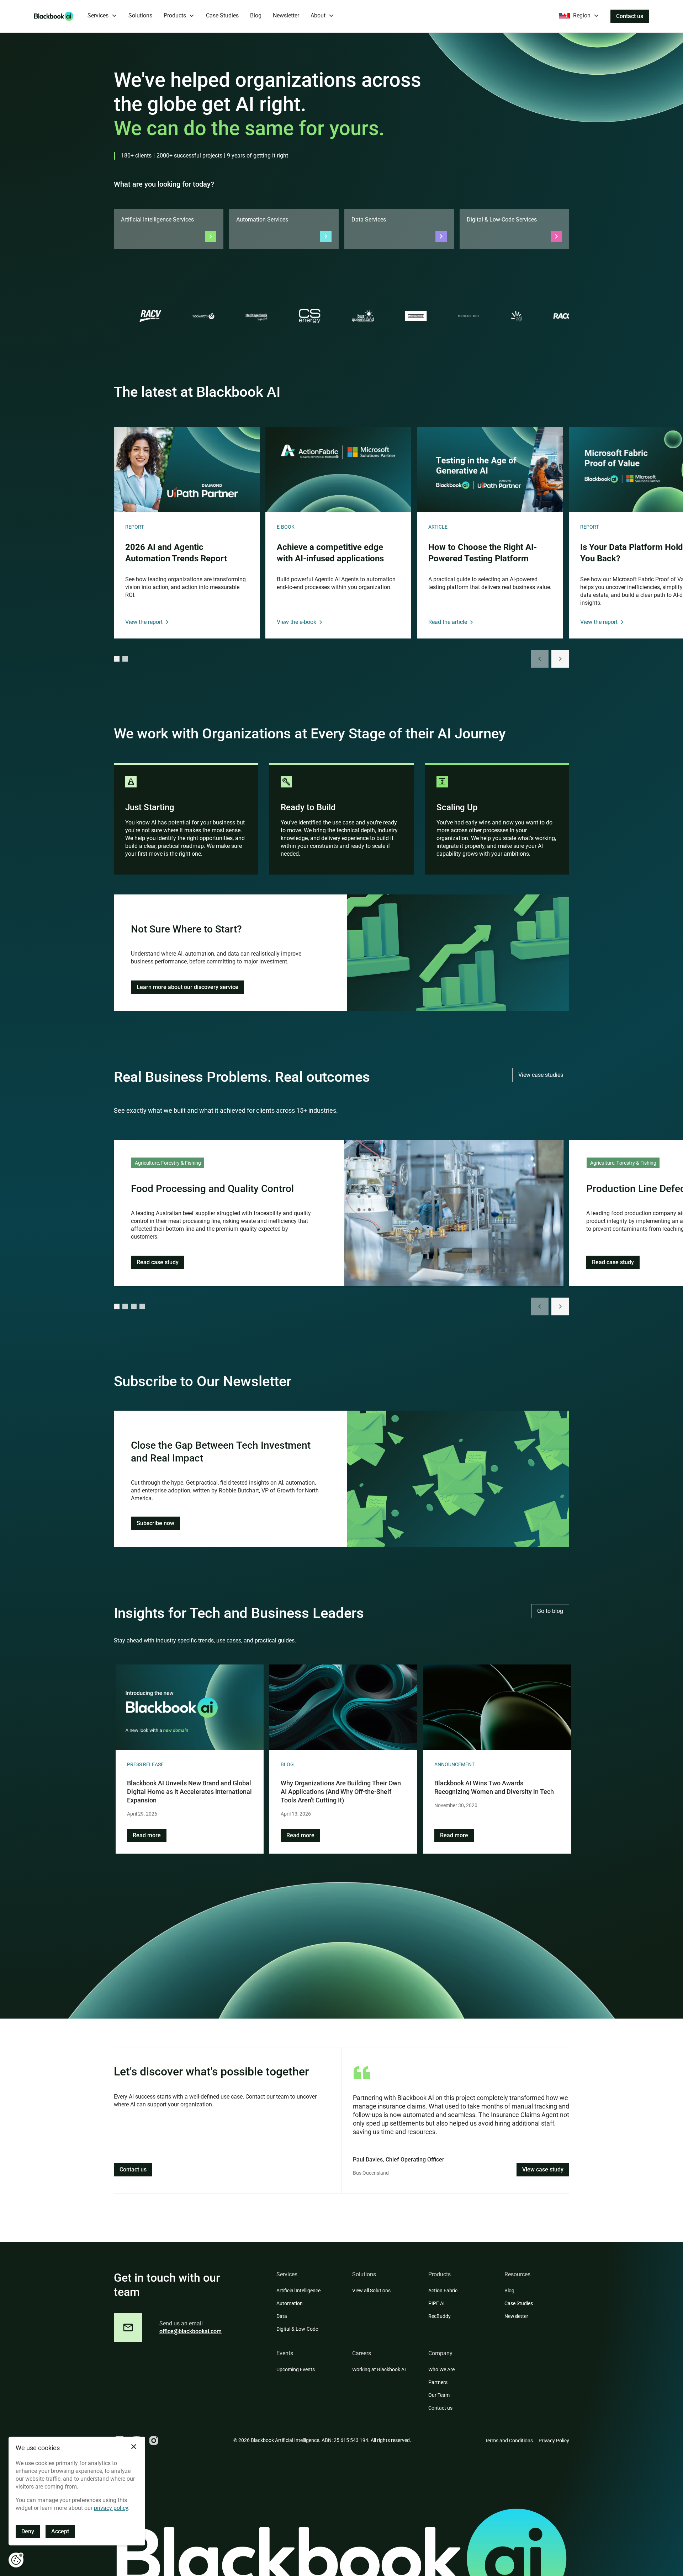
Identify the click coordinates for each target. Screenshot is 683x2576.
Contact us (630, 16)
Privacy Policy (554, 2441)
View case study (543, 2169)
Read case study (158, 1262)
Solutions (140, 15)
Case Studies (222, 15)
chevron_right (560, 659)
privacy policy (111, 2508)
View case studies (541, 1075)
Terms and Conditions (509, 2441)
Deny (28, 2531)
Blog (256, 15)
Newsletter (286, 15)
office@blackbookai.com (190, 2331)
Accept (60, 2531)
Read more (147, 1835)
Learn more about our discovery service (187, 987)
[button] (102, 16)
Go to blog (550, 1611)
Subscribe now (155, 1523)
